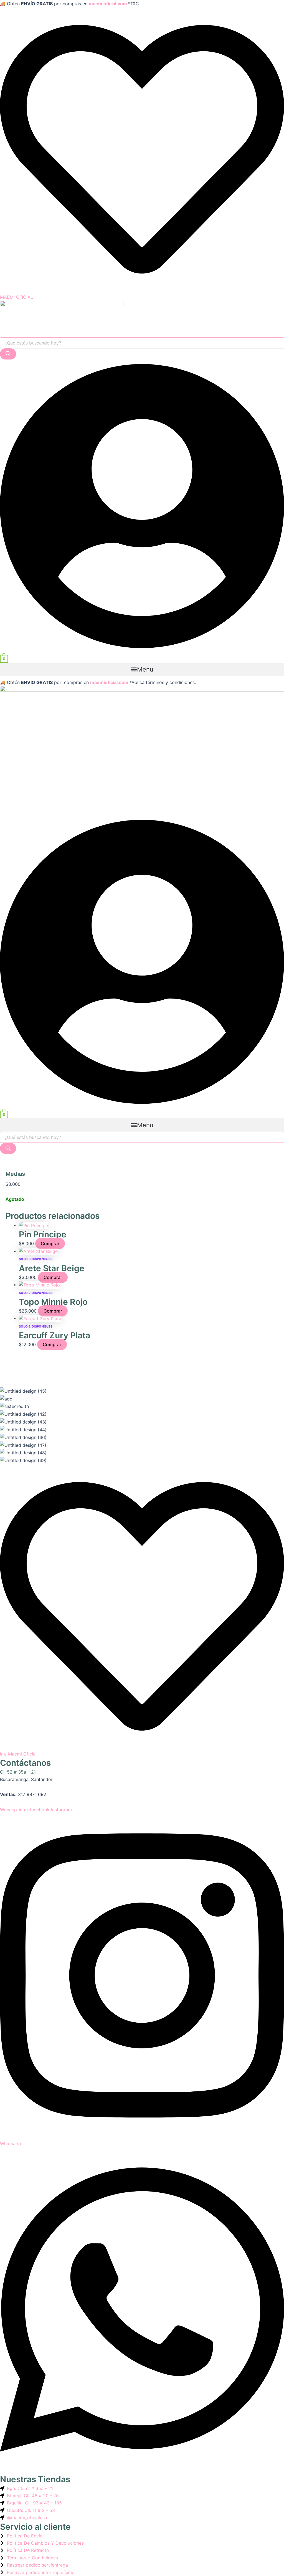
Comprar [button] (50, 1243)
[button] (142, 669)
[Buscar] (8, 354)
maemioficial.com (108, 4)
